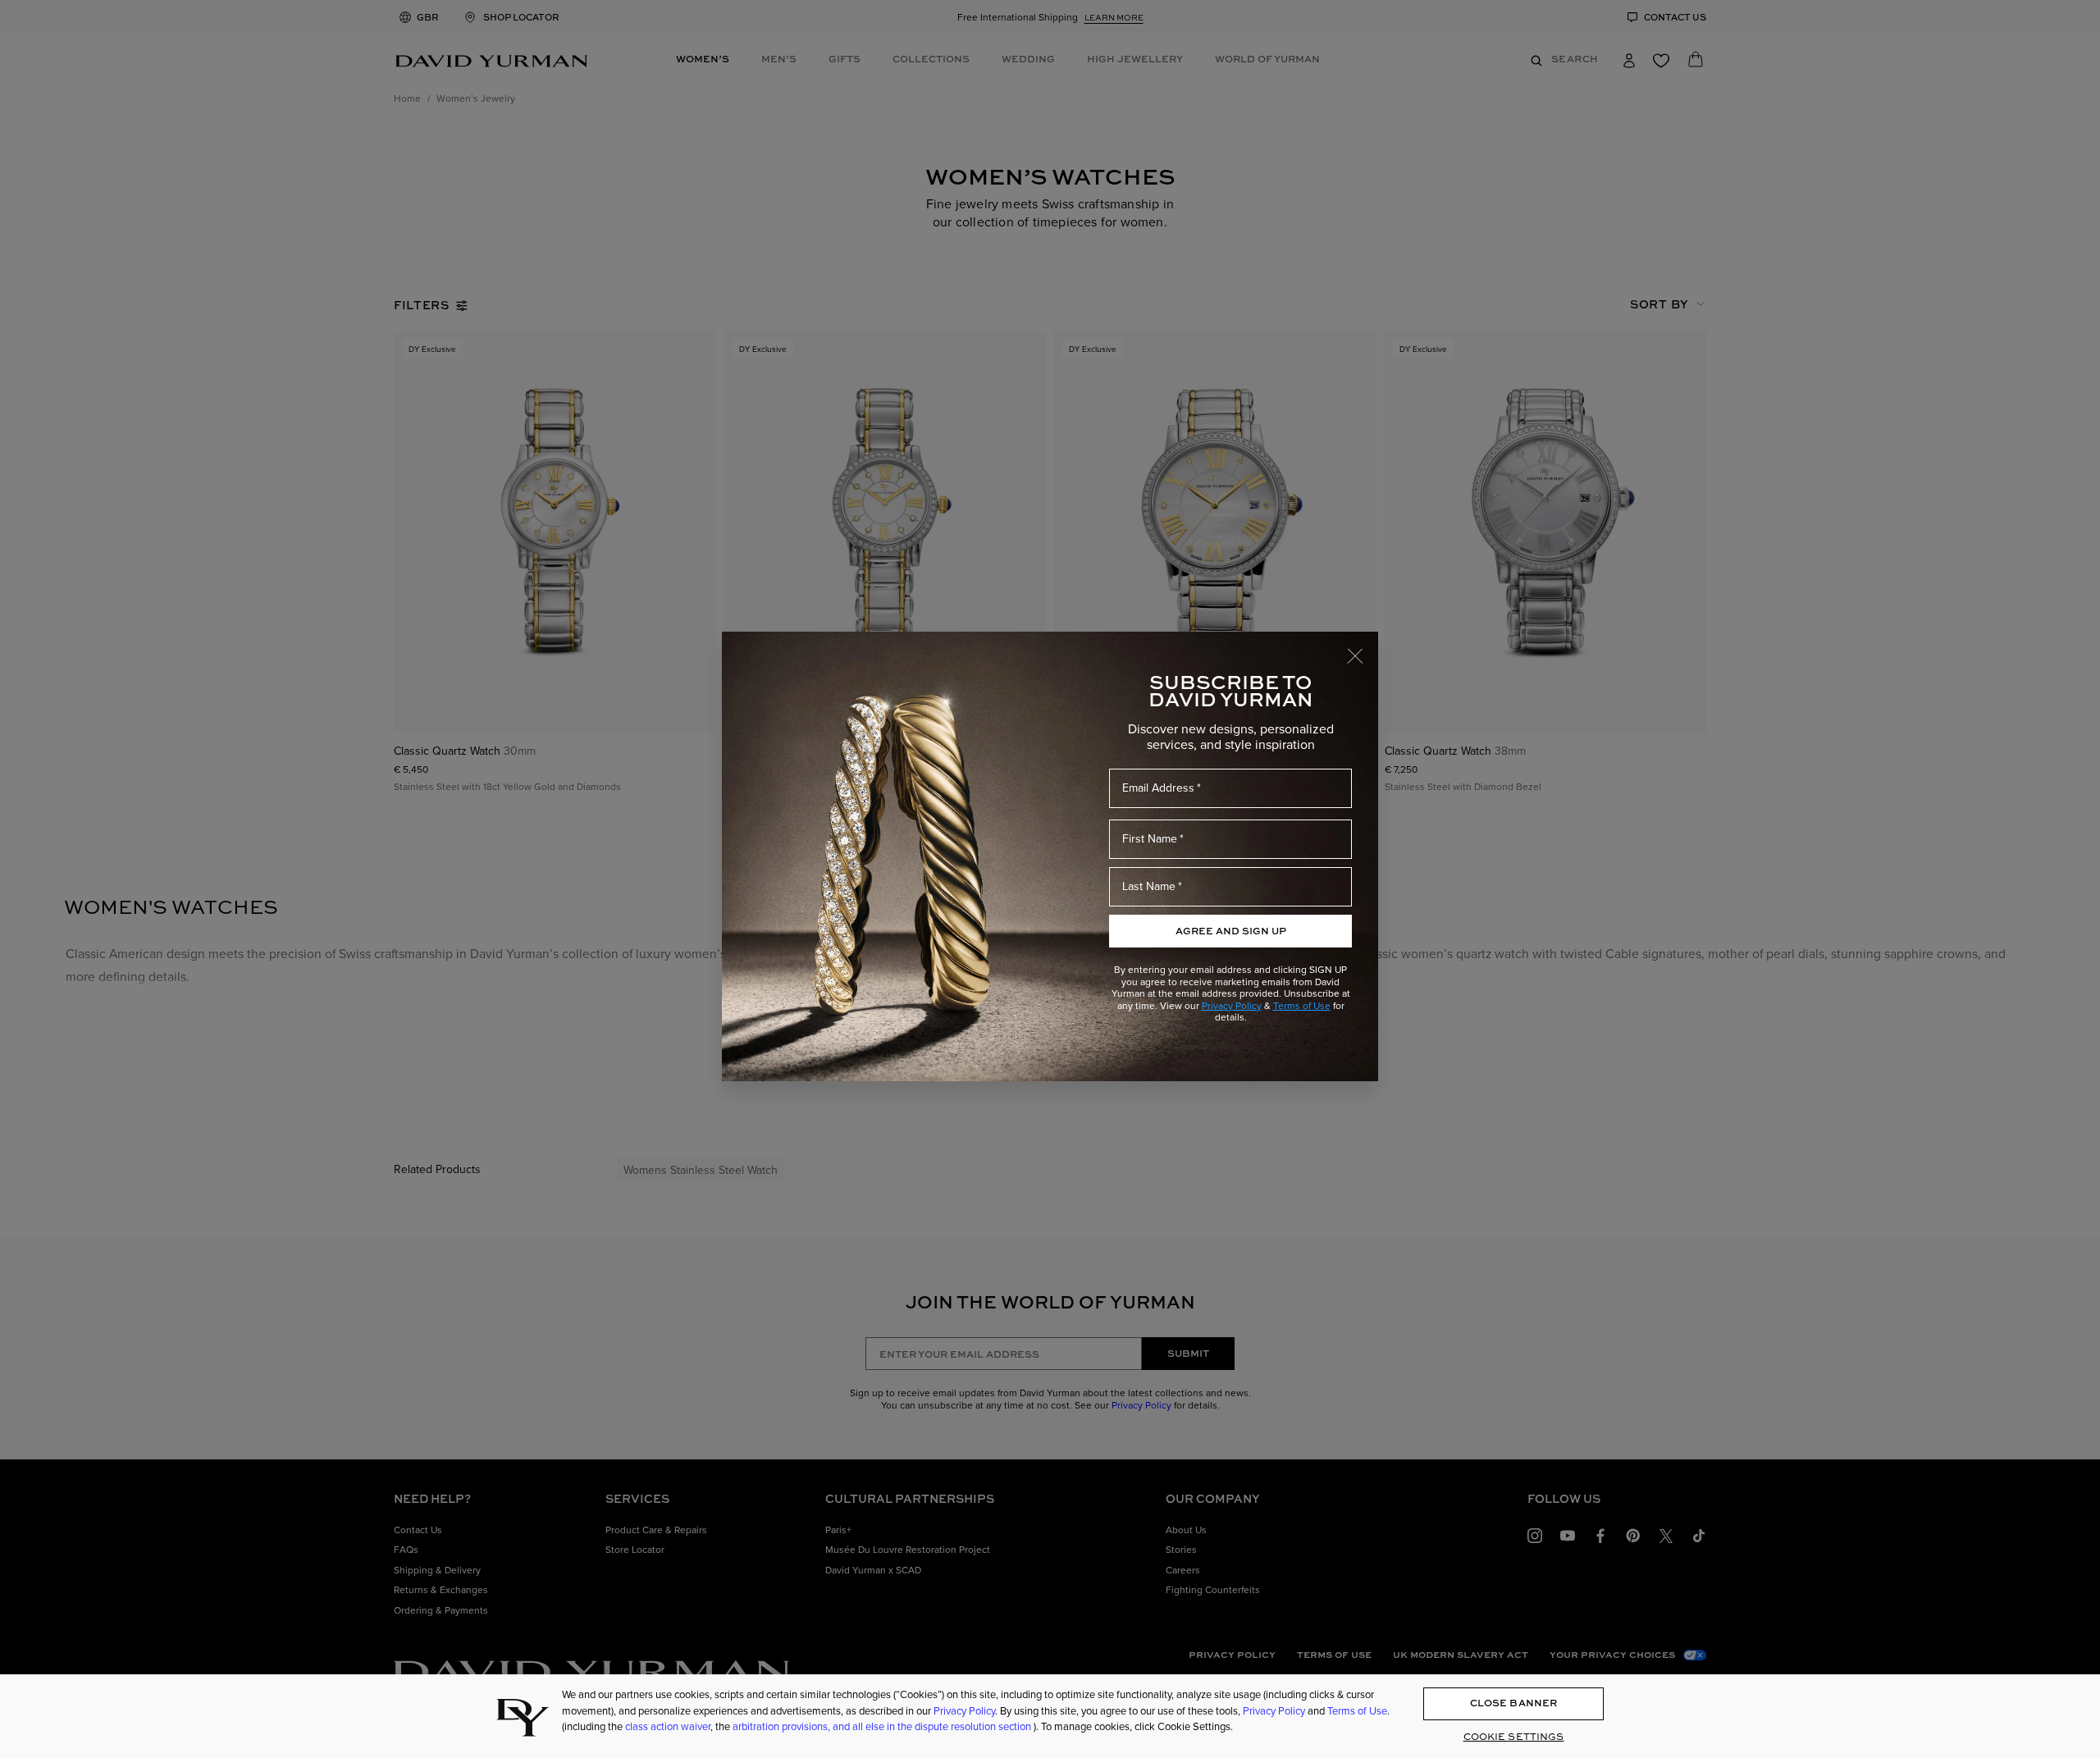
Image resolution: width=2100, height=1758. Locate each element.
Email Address (1158, 788)
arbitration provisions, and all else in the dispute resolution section (883, 1726)
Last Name (1149, 886)
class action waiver (668, 1726)
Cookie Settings (1514, 1736)
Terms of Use (1302, 1005)
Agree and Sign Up (1231, 931)
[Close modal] (1363, 648)
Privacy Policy (1232, 1005)
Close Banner (1513, 1703)
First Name (1150, 838)
